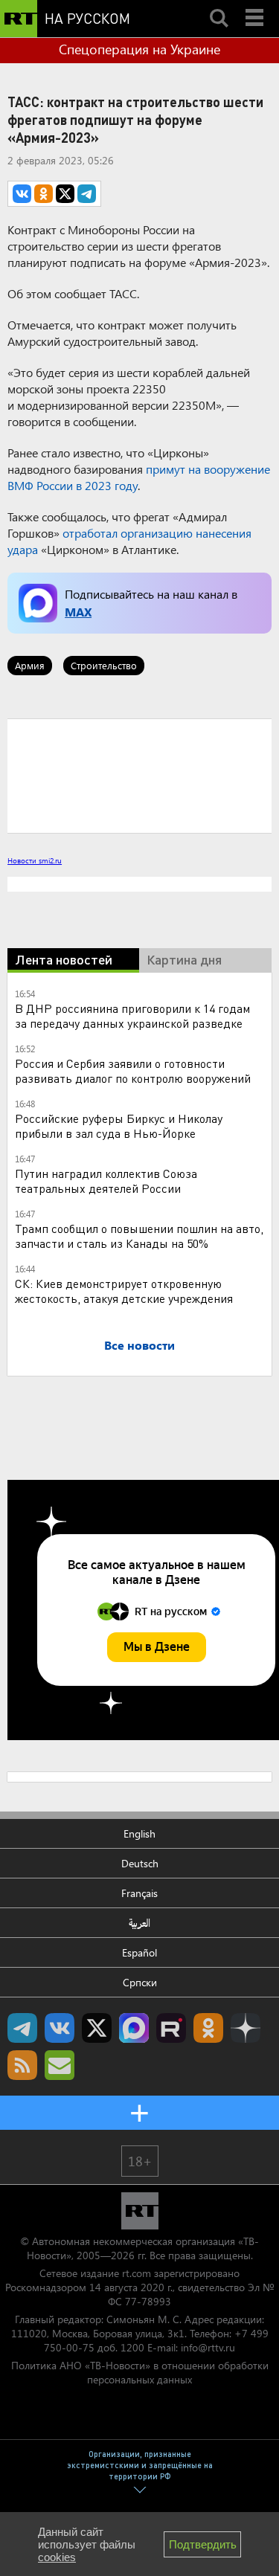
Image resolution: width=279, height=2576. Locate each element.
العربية (139, 1923)
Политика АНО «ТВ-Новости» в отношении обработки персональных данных (140, 2372)
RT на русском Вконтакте (60, 2028)
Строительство (104, 665)
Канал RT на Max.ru (134, 2028)
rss (22, 2065)
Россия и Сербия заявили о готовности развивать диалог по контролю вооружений (133, 1070)
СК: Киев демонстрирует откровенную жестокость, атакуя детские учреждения (124, 1291)
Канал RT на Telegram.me (22, 2028)
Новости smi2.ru (35, 860)
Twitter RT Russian (97, 2028)
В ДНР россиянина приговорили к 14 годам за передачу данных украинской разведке (132, 1015)
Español (139, 1952)
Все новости (139, 1345)
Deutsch (140, 1863)
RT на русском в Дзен (246, 2028)
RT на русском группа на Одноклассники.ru (208, 2028)
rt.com (137, 2273)
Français (139, 1893)
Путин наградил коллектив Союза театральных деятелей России (106, 1181)
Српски (140, 1982)
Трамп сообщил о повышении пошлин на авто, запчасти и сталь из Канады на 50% (139, 1236)
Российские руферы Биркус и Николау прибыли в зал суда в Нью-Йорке (119, 1126)
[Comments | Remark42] (139, 775)
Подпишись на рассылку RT (60, 2065)
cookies (57, 2557)
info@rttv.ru (208, 2347)
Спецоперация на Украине (139, 49)
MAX (78, 612)
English (139, 1833)
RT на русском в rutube (171, 2028)
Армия (30, 665)
